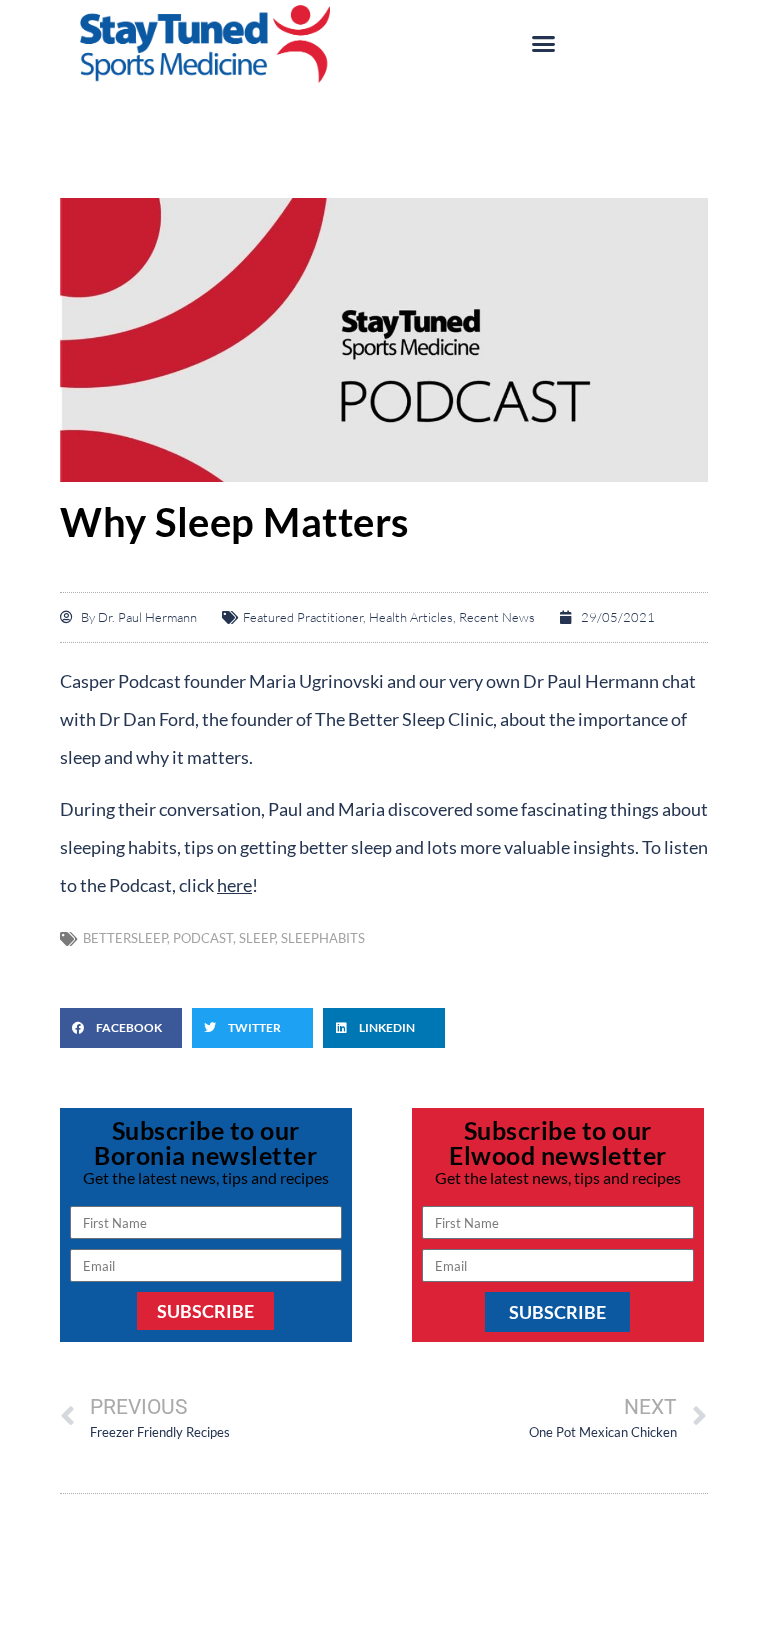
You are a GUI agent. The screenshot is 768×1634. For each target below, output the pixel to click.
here (234, 885)
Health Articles (411, 617)
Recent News (497, 617)
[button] (544, 44)
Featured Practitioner (303, 617)
